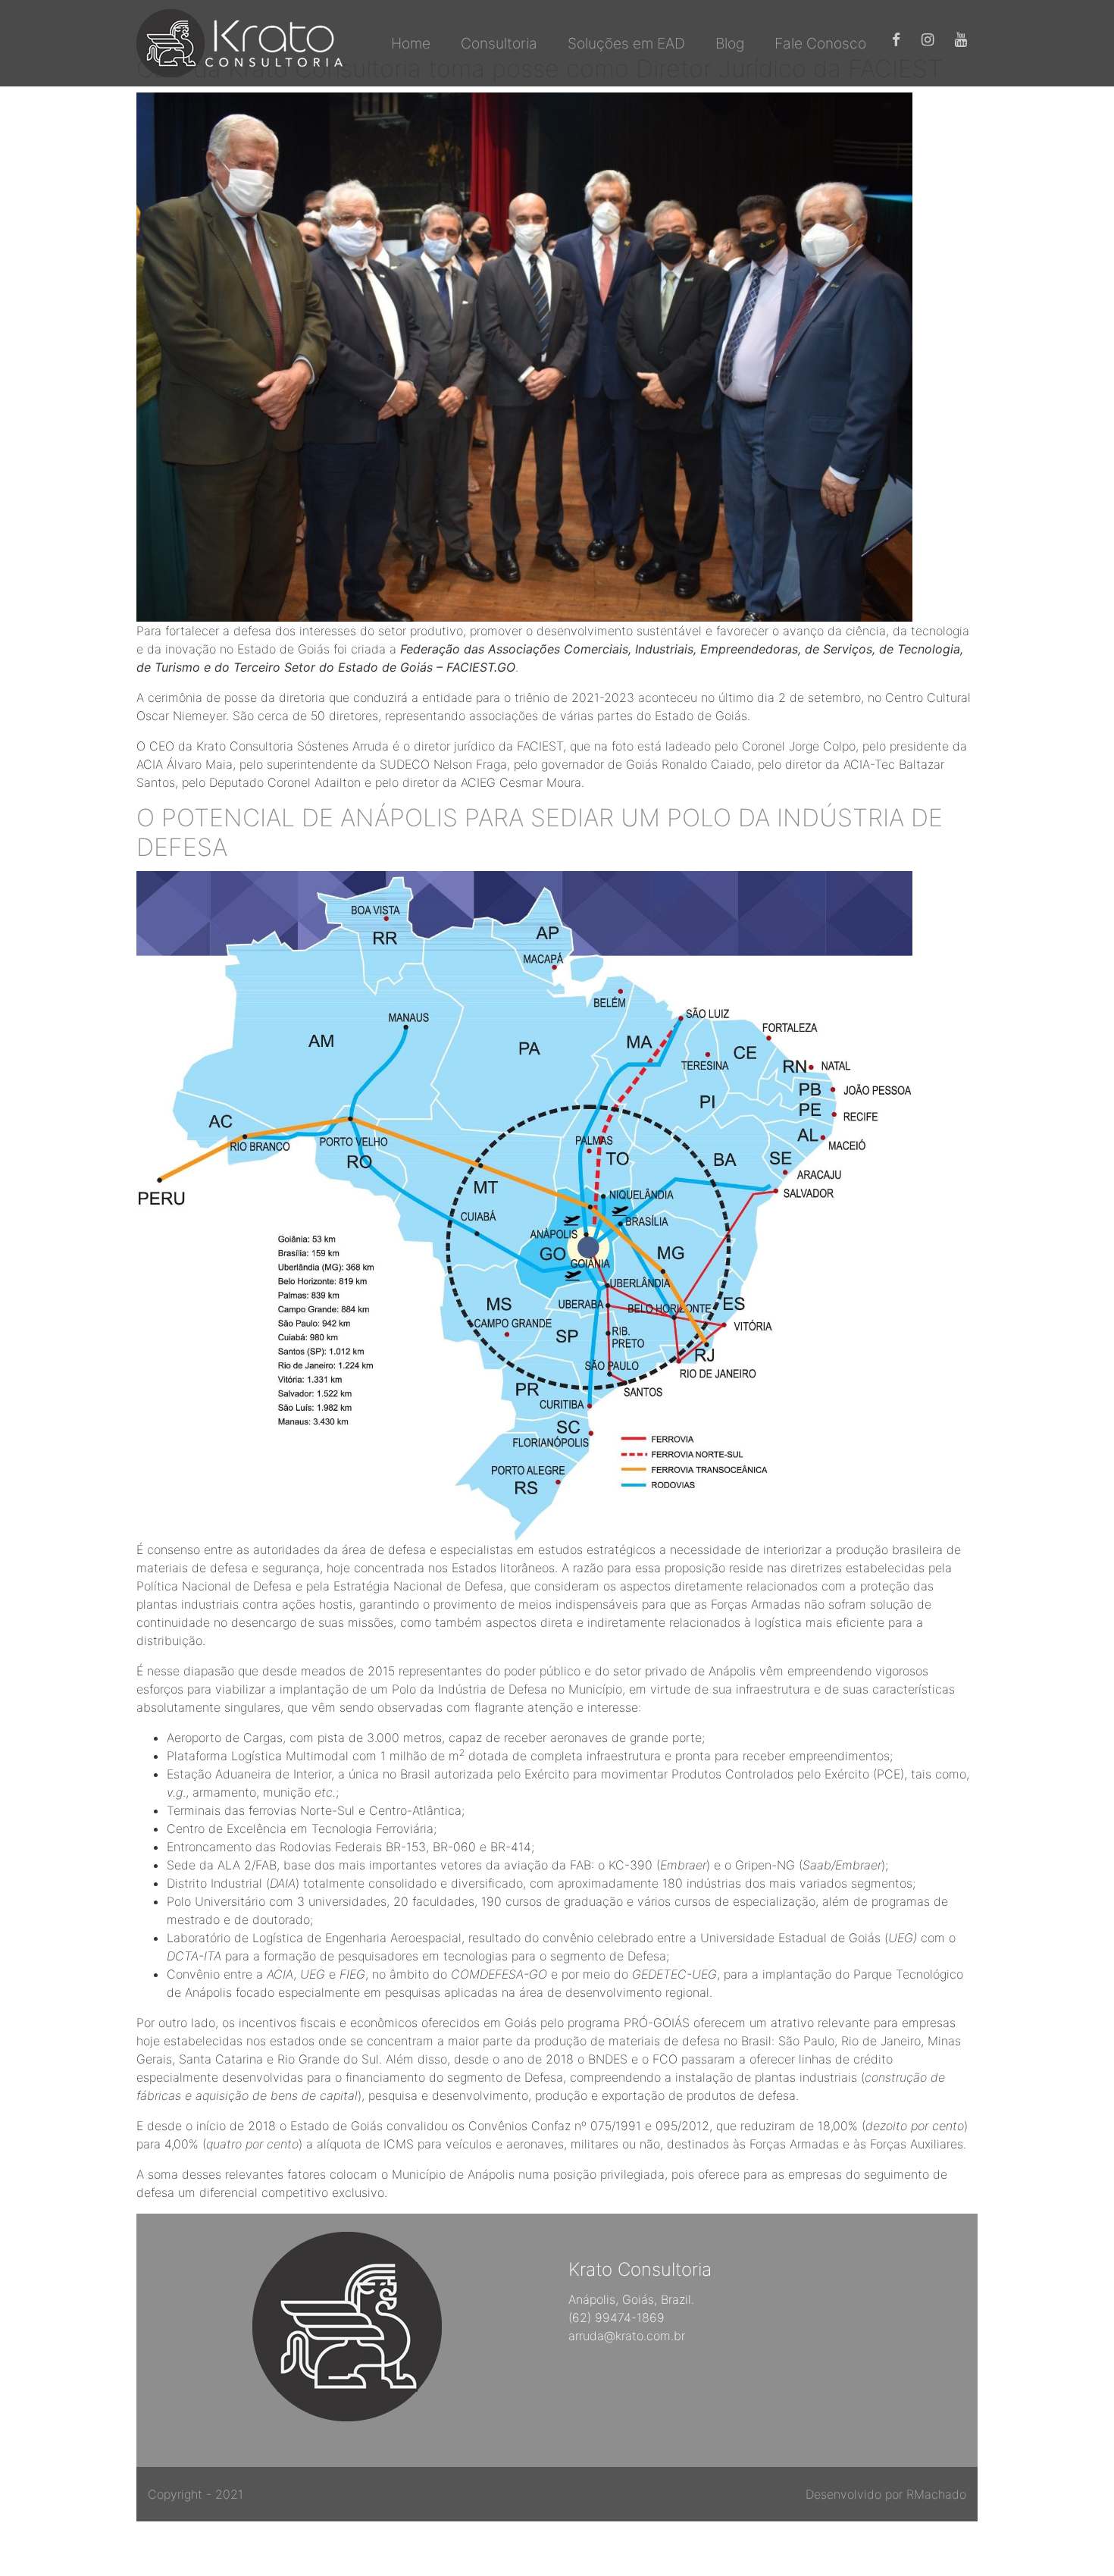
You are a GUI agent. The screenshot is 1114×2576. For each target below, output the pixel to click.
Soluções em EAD (626, 43)
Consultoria (499, 43)
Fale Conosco (820, 43)
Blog (730, 43)
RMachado (936, 2494)
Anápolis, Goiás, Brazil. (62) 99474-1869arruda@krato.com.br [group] (631, 2317)
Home (411, 43)
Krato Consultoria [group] (640, 2270)
